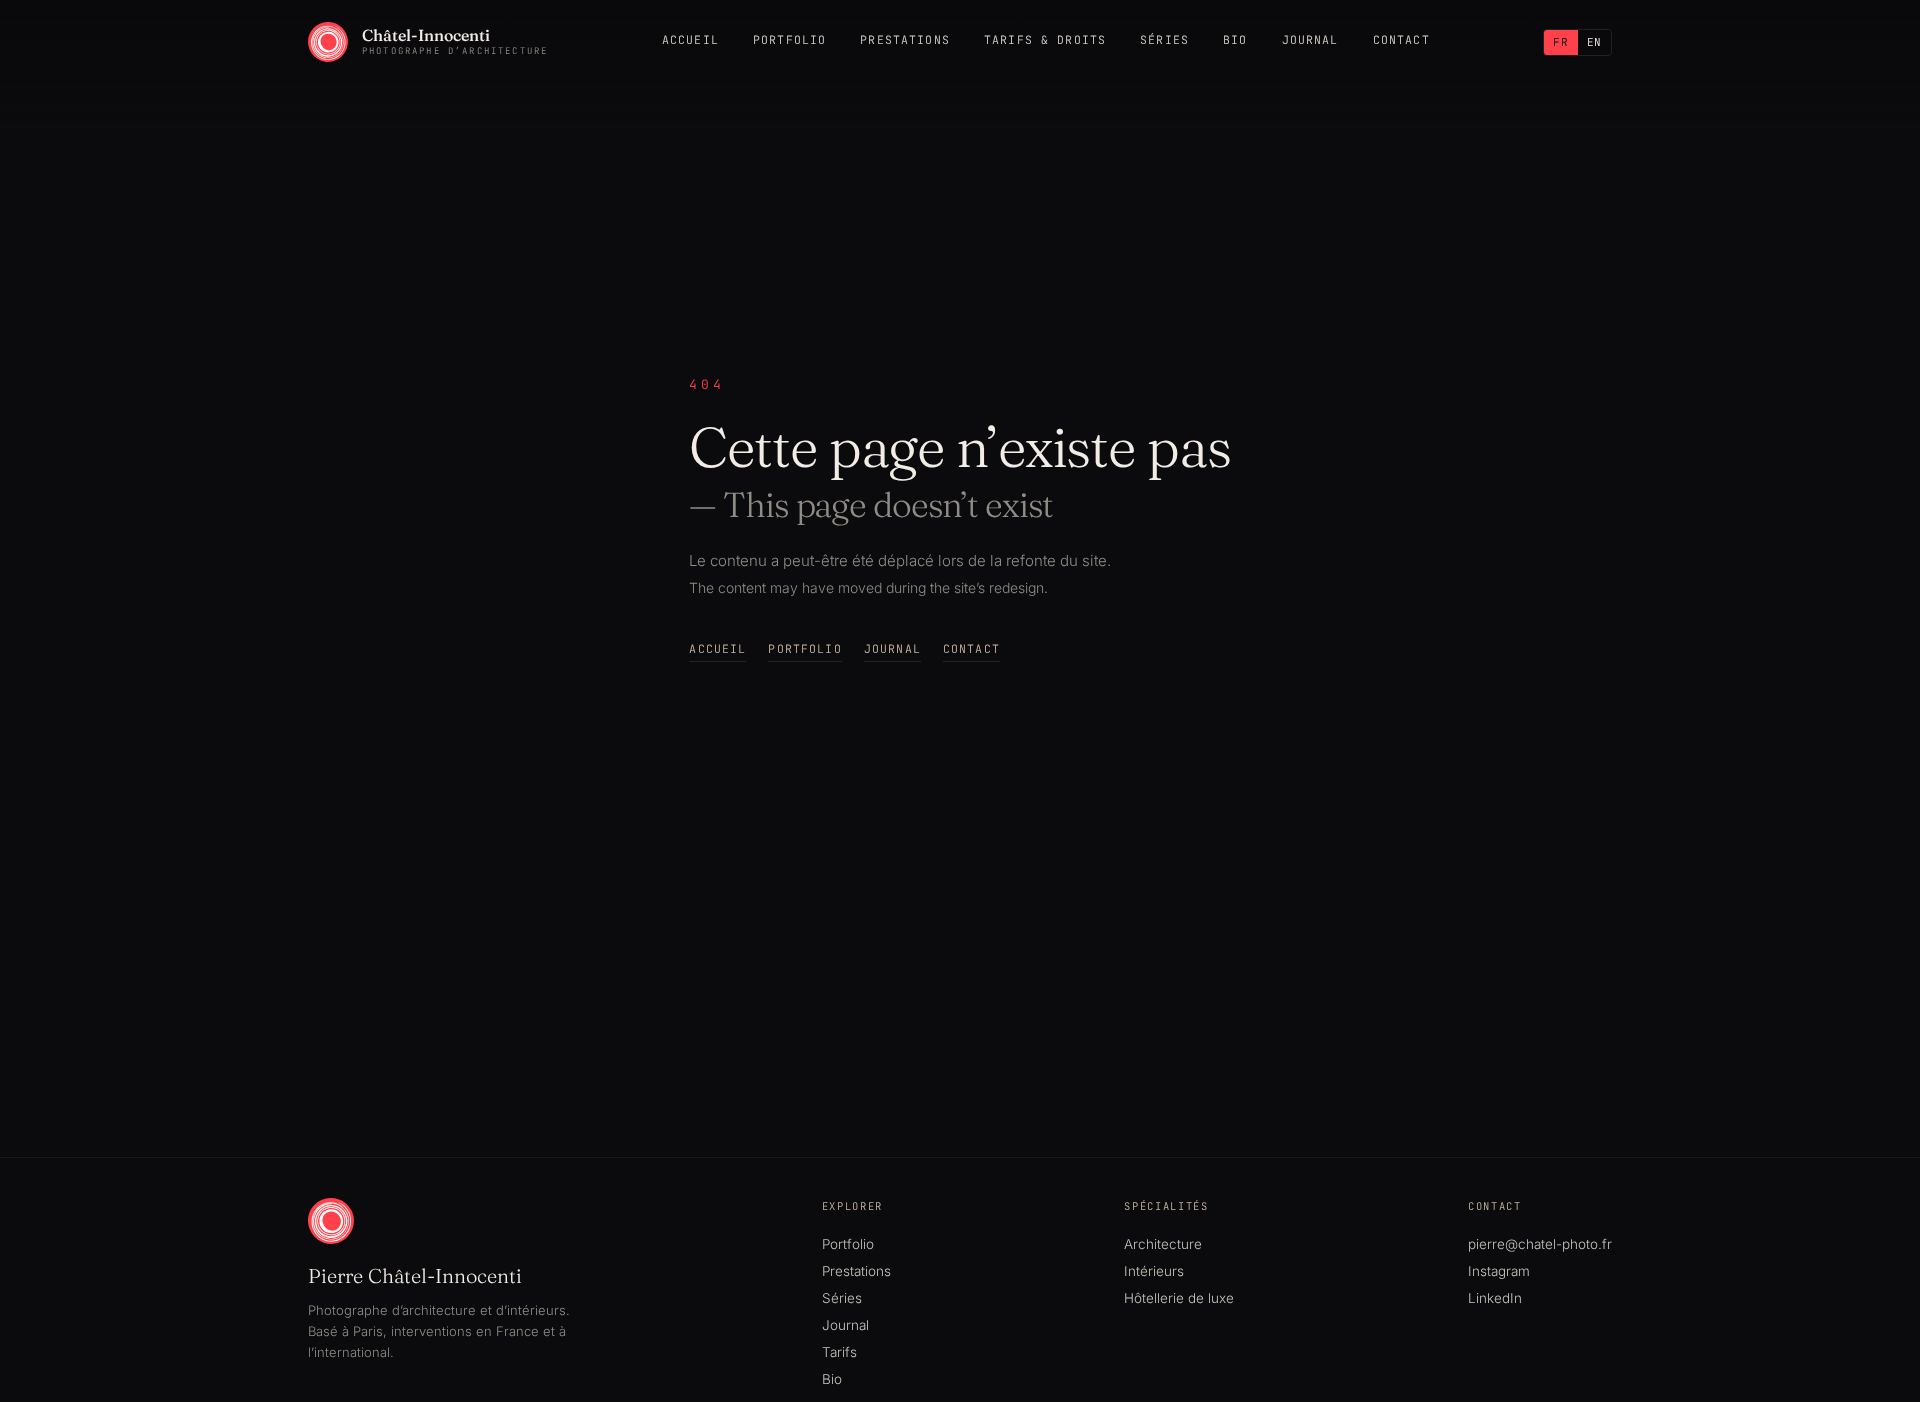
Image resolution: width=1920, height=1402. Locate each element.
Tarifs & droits (1045, 39)
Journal (1310, 39)
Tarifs (839, 1352)
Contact (1401, 39)
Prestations (905, 39)
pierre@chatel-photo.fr (1540, 1244)
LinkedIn (1495, 1298)
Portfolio (789, 39)
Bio (1235, 39)
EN (1594, 42)
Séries (1164, 39)
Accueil (690, 39)
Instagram (1499, 1271)
